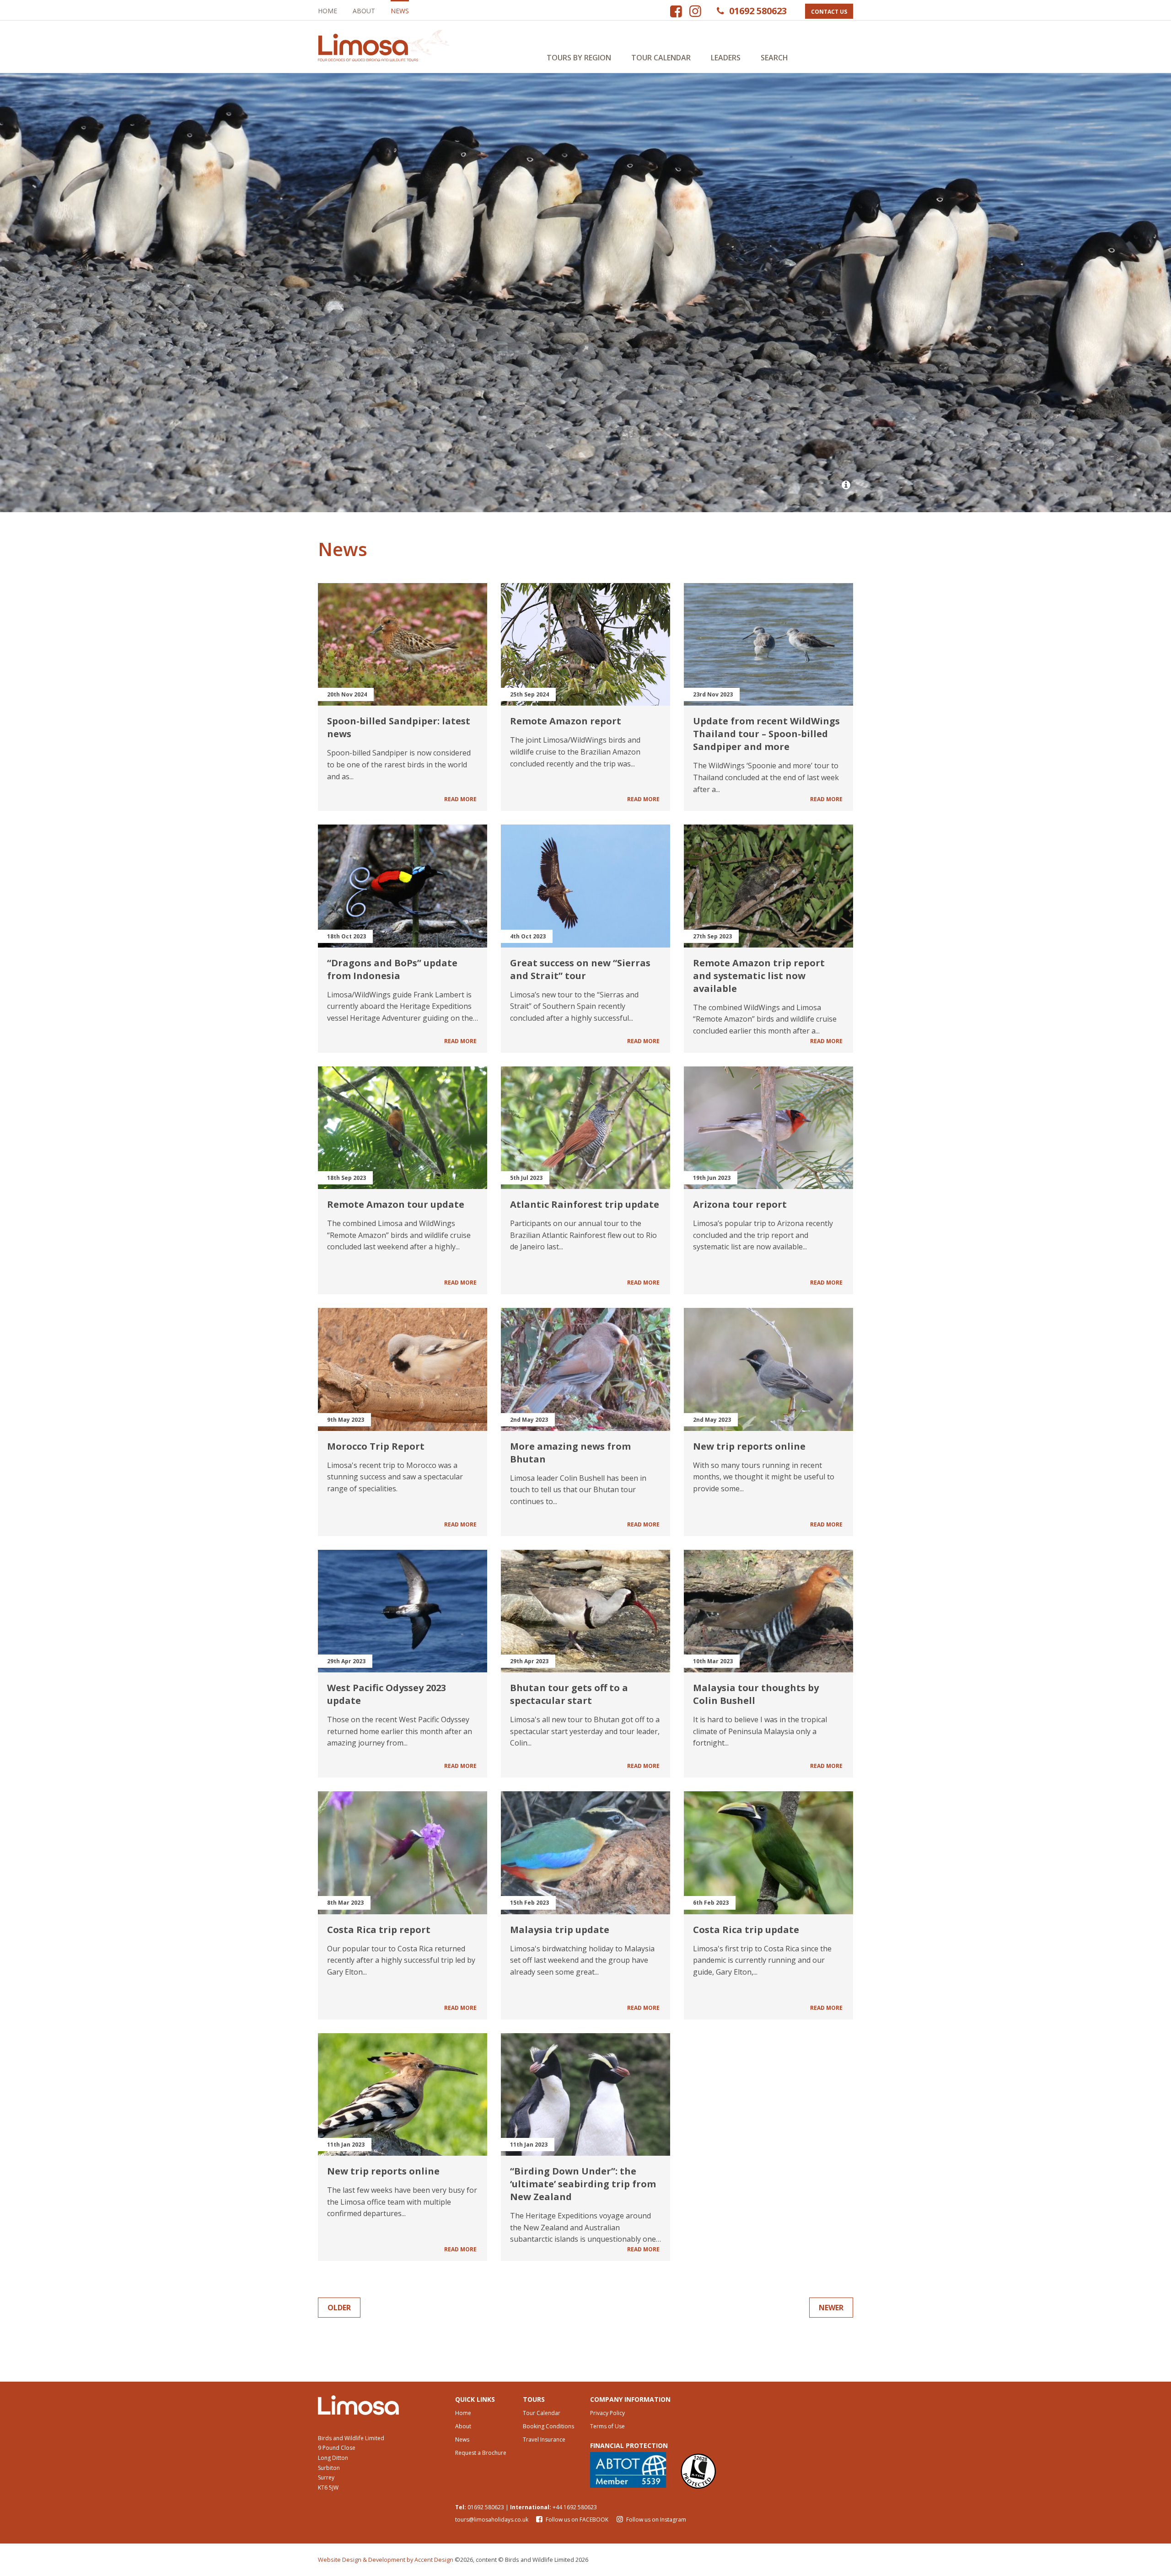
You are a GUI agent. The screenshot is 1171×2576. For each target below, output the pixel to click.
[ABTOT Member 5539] (628, 2470)
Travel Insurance (544, 2439)
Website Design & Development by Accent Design (386, 2560)
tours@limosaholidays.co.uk (492, 2520)
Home (328, 11)
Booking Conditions (548, 2426)
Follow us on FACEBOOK (577, 2520)
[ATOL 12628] (698, 2470)
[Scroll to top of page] (1124, 2529)
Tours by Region (579, 58)
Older (339, 2308)
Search (774, 58)
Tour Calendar (661, 58)
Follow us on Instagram (655, 2520)
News (400, 11)
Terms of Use (607, 2426)
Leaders (726, 58)
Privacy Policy (607, 2413)
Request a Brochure (481, 2453)
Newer (831, 2308)
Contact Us (829, 12)
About (364, 11)
